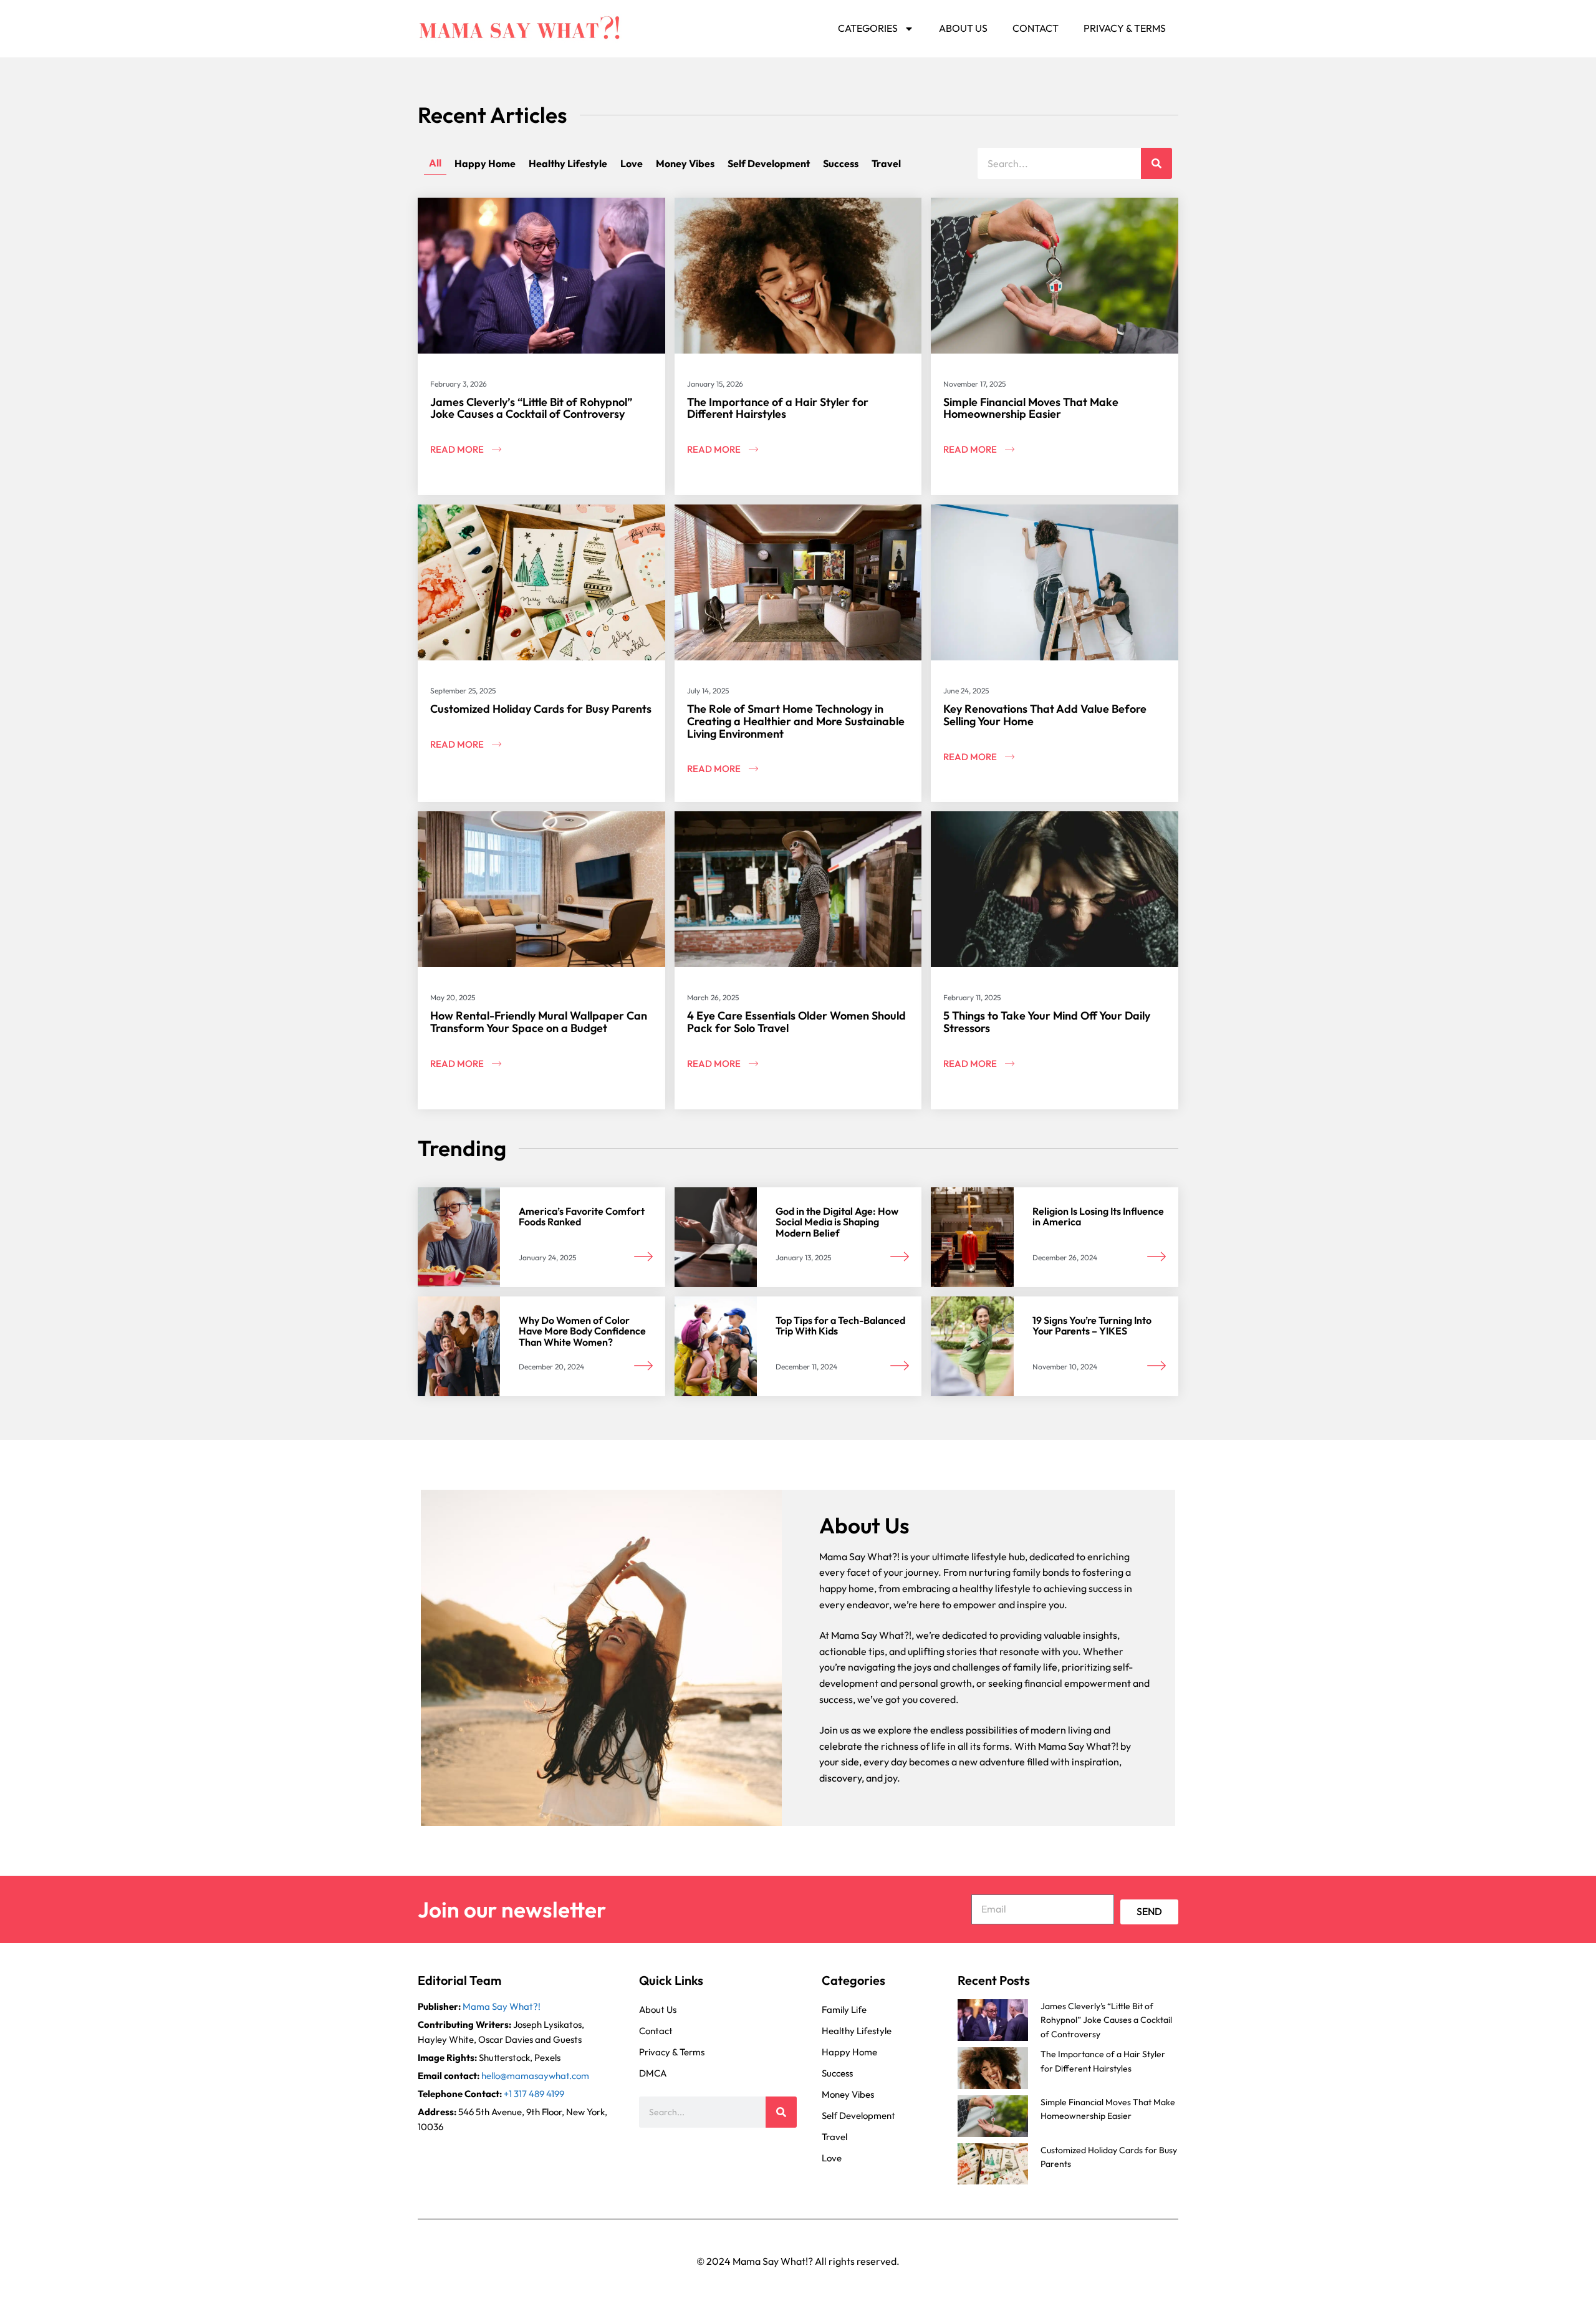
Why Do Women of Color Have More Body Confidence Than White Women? (582, 1331)
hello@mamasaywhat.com (535, 2076)
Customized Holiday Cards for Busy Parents (541, 709)
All (435, 163)
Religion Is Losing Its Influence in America (1098, 1217)
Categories (868, 28)
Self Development (769, 163)
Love (632, 163)
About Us (963, 28)
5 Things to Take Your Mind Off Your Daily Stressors (1047, 1022)
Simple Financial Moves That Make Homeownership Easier (1031, 408)
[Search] (1156, 163)
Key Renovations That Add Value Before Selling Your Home (1045, 715)
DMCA (653, 2073)
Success (841, 163)
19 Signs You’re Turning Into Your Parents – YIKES (1092, 1326)
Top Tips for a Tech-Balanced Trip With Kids (840, 1326)
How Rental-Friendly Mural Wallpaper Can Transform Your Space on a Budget (539, 1022)
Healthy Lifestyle (568, 163)
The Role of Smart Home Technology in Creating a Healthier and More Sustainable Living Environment (796, 721)
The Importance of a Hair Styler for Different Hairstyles (778, 408)
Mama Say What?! (502, 2006)
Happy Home (485, 163)
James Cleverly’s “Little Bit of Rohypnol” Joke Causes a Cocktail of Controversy (531, 408)
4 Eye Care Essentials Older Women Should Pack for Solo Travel (796, 1022)
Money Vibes (685, 163)
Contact (1036, 28)
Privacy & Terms (1125, 28)
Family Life (844, 2010)
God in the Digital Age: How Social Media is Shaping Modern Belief (837, 1222)
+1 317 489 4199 (534, 2094)
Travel (886, 163)
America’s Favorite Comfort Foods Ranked (582, 1217)
